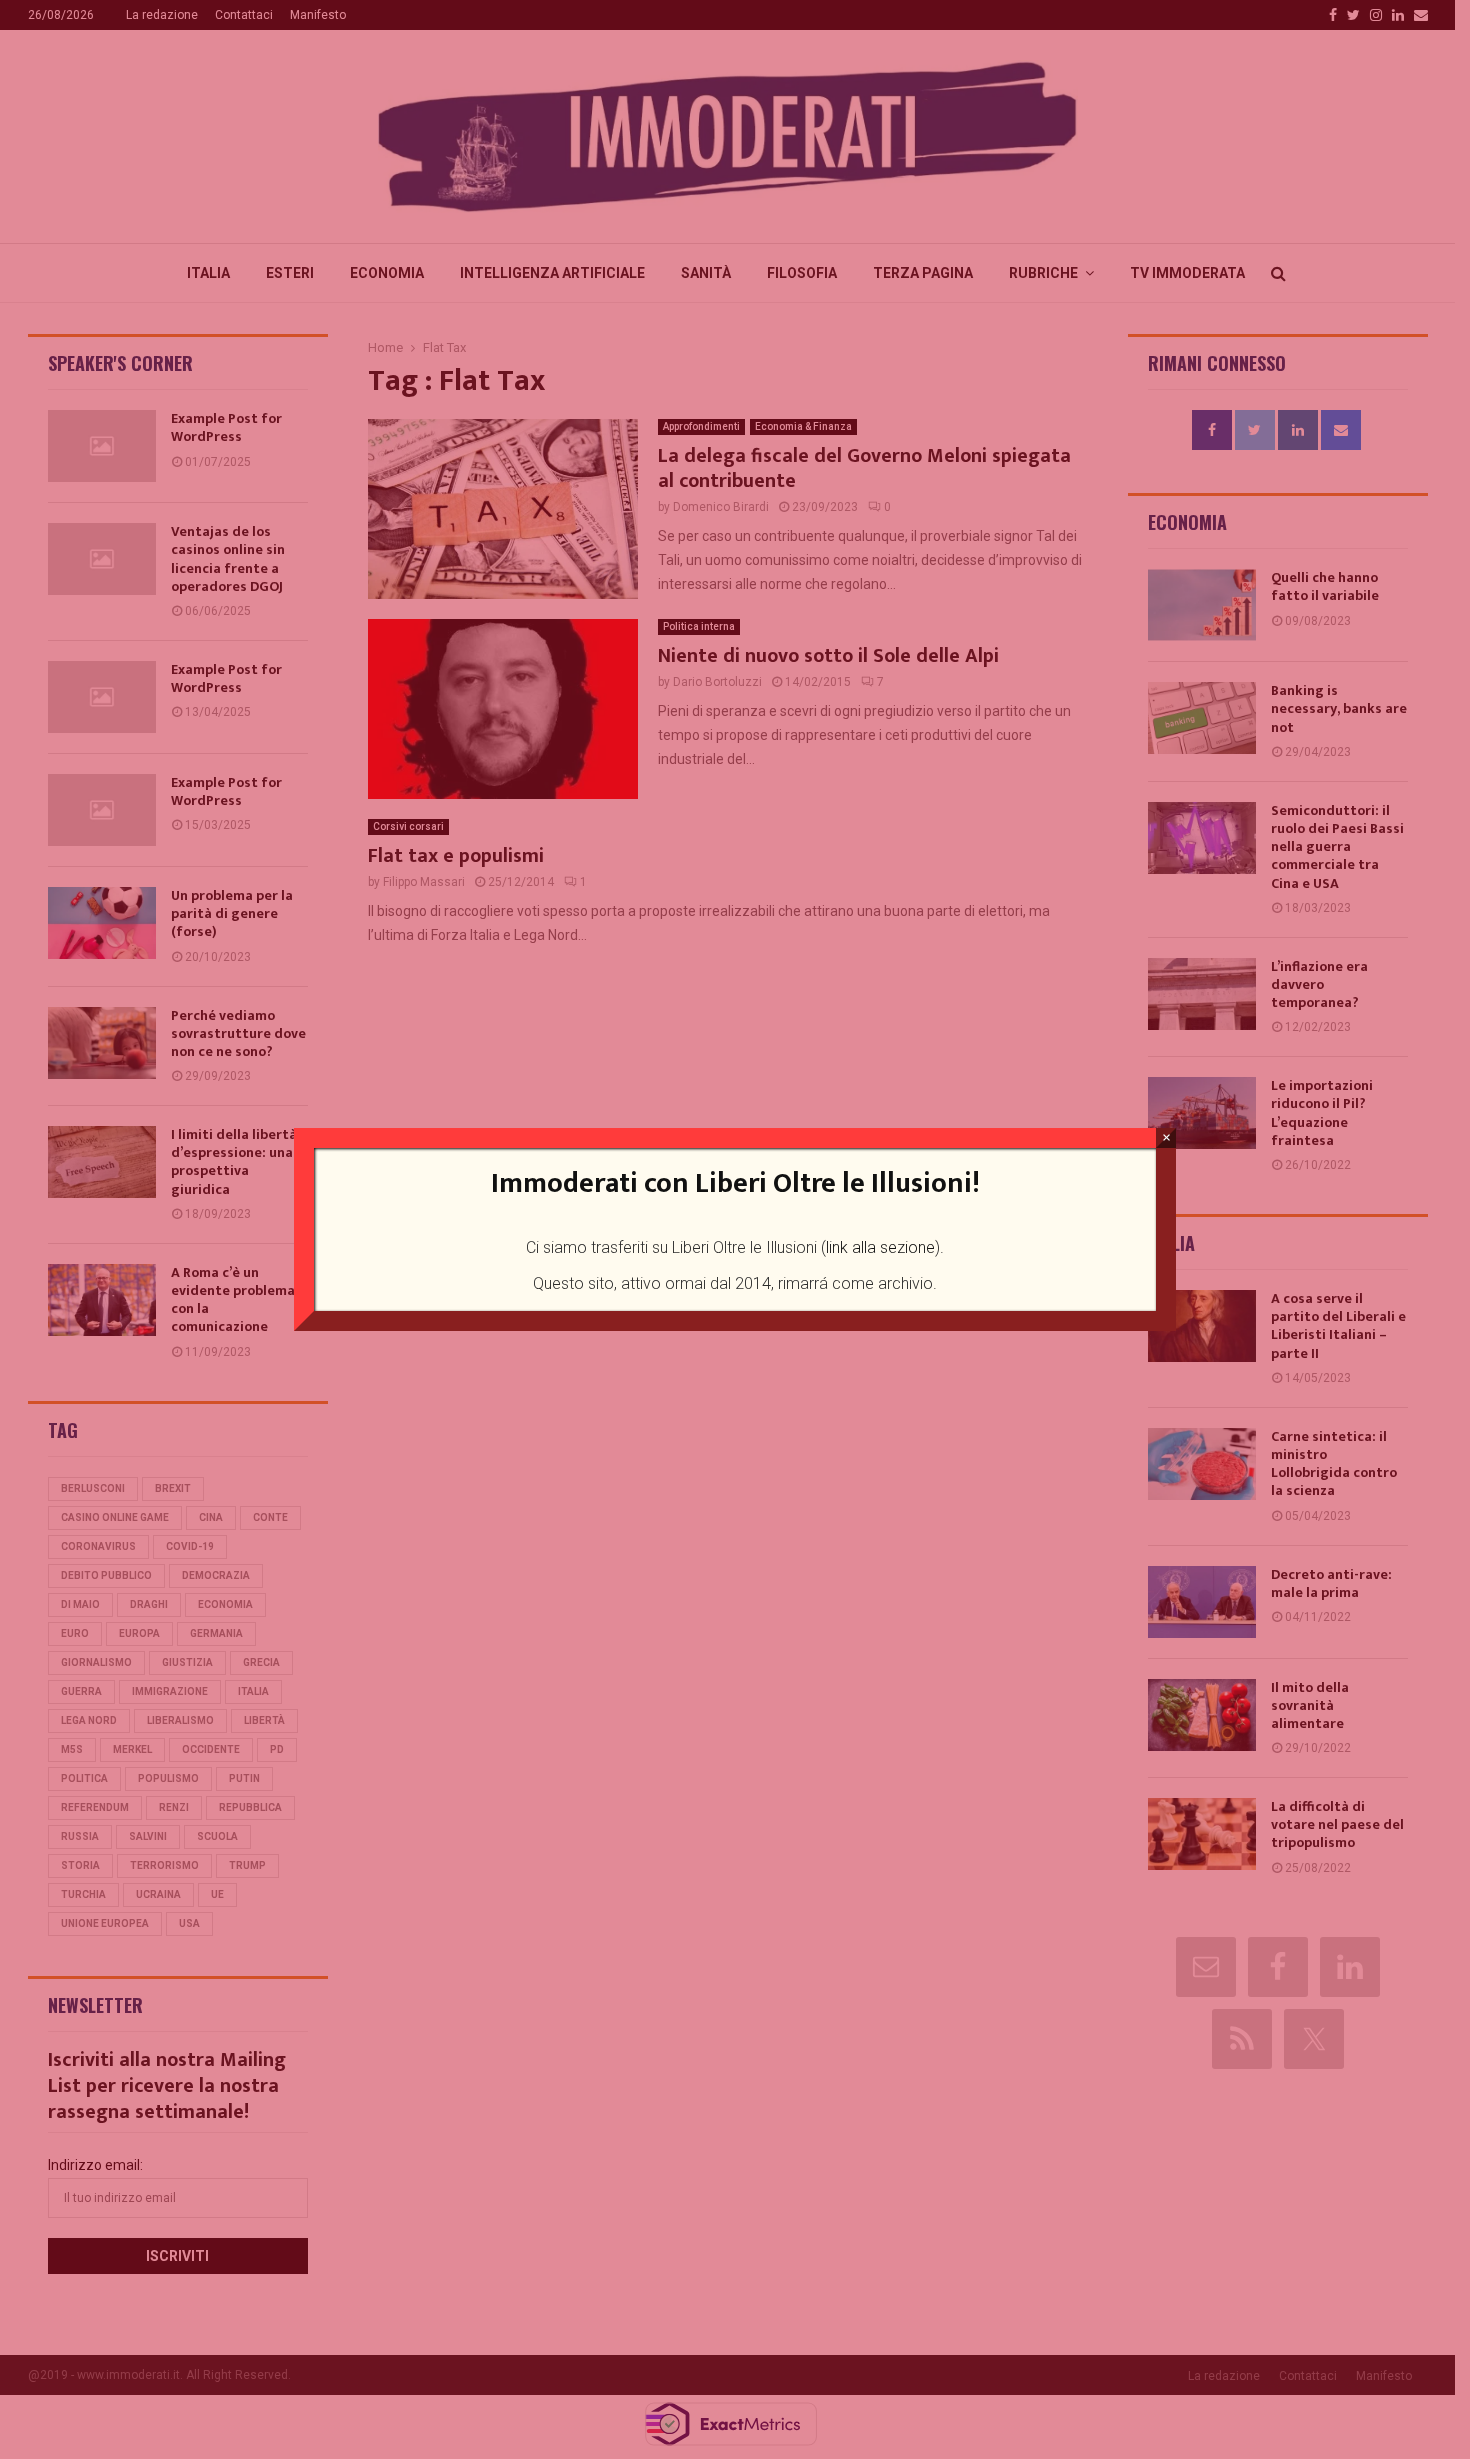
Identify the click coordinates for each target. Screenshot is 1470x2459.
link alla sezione (880, 1247)
